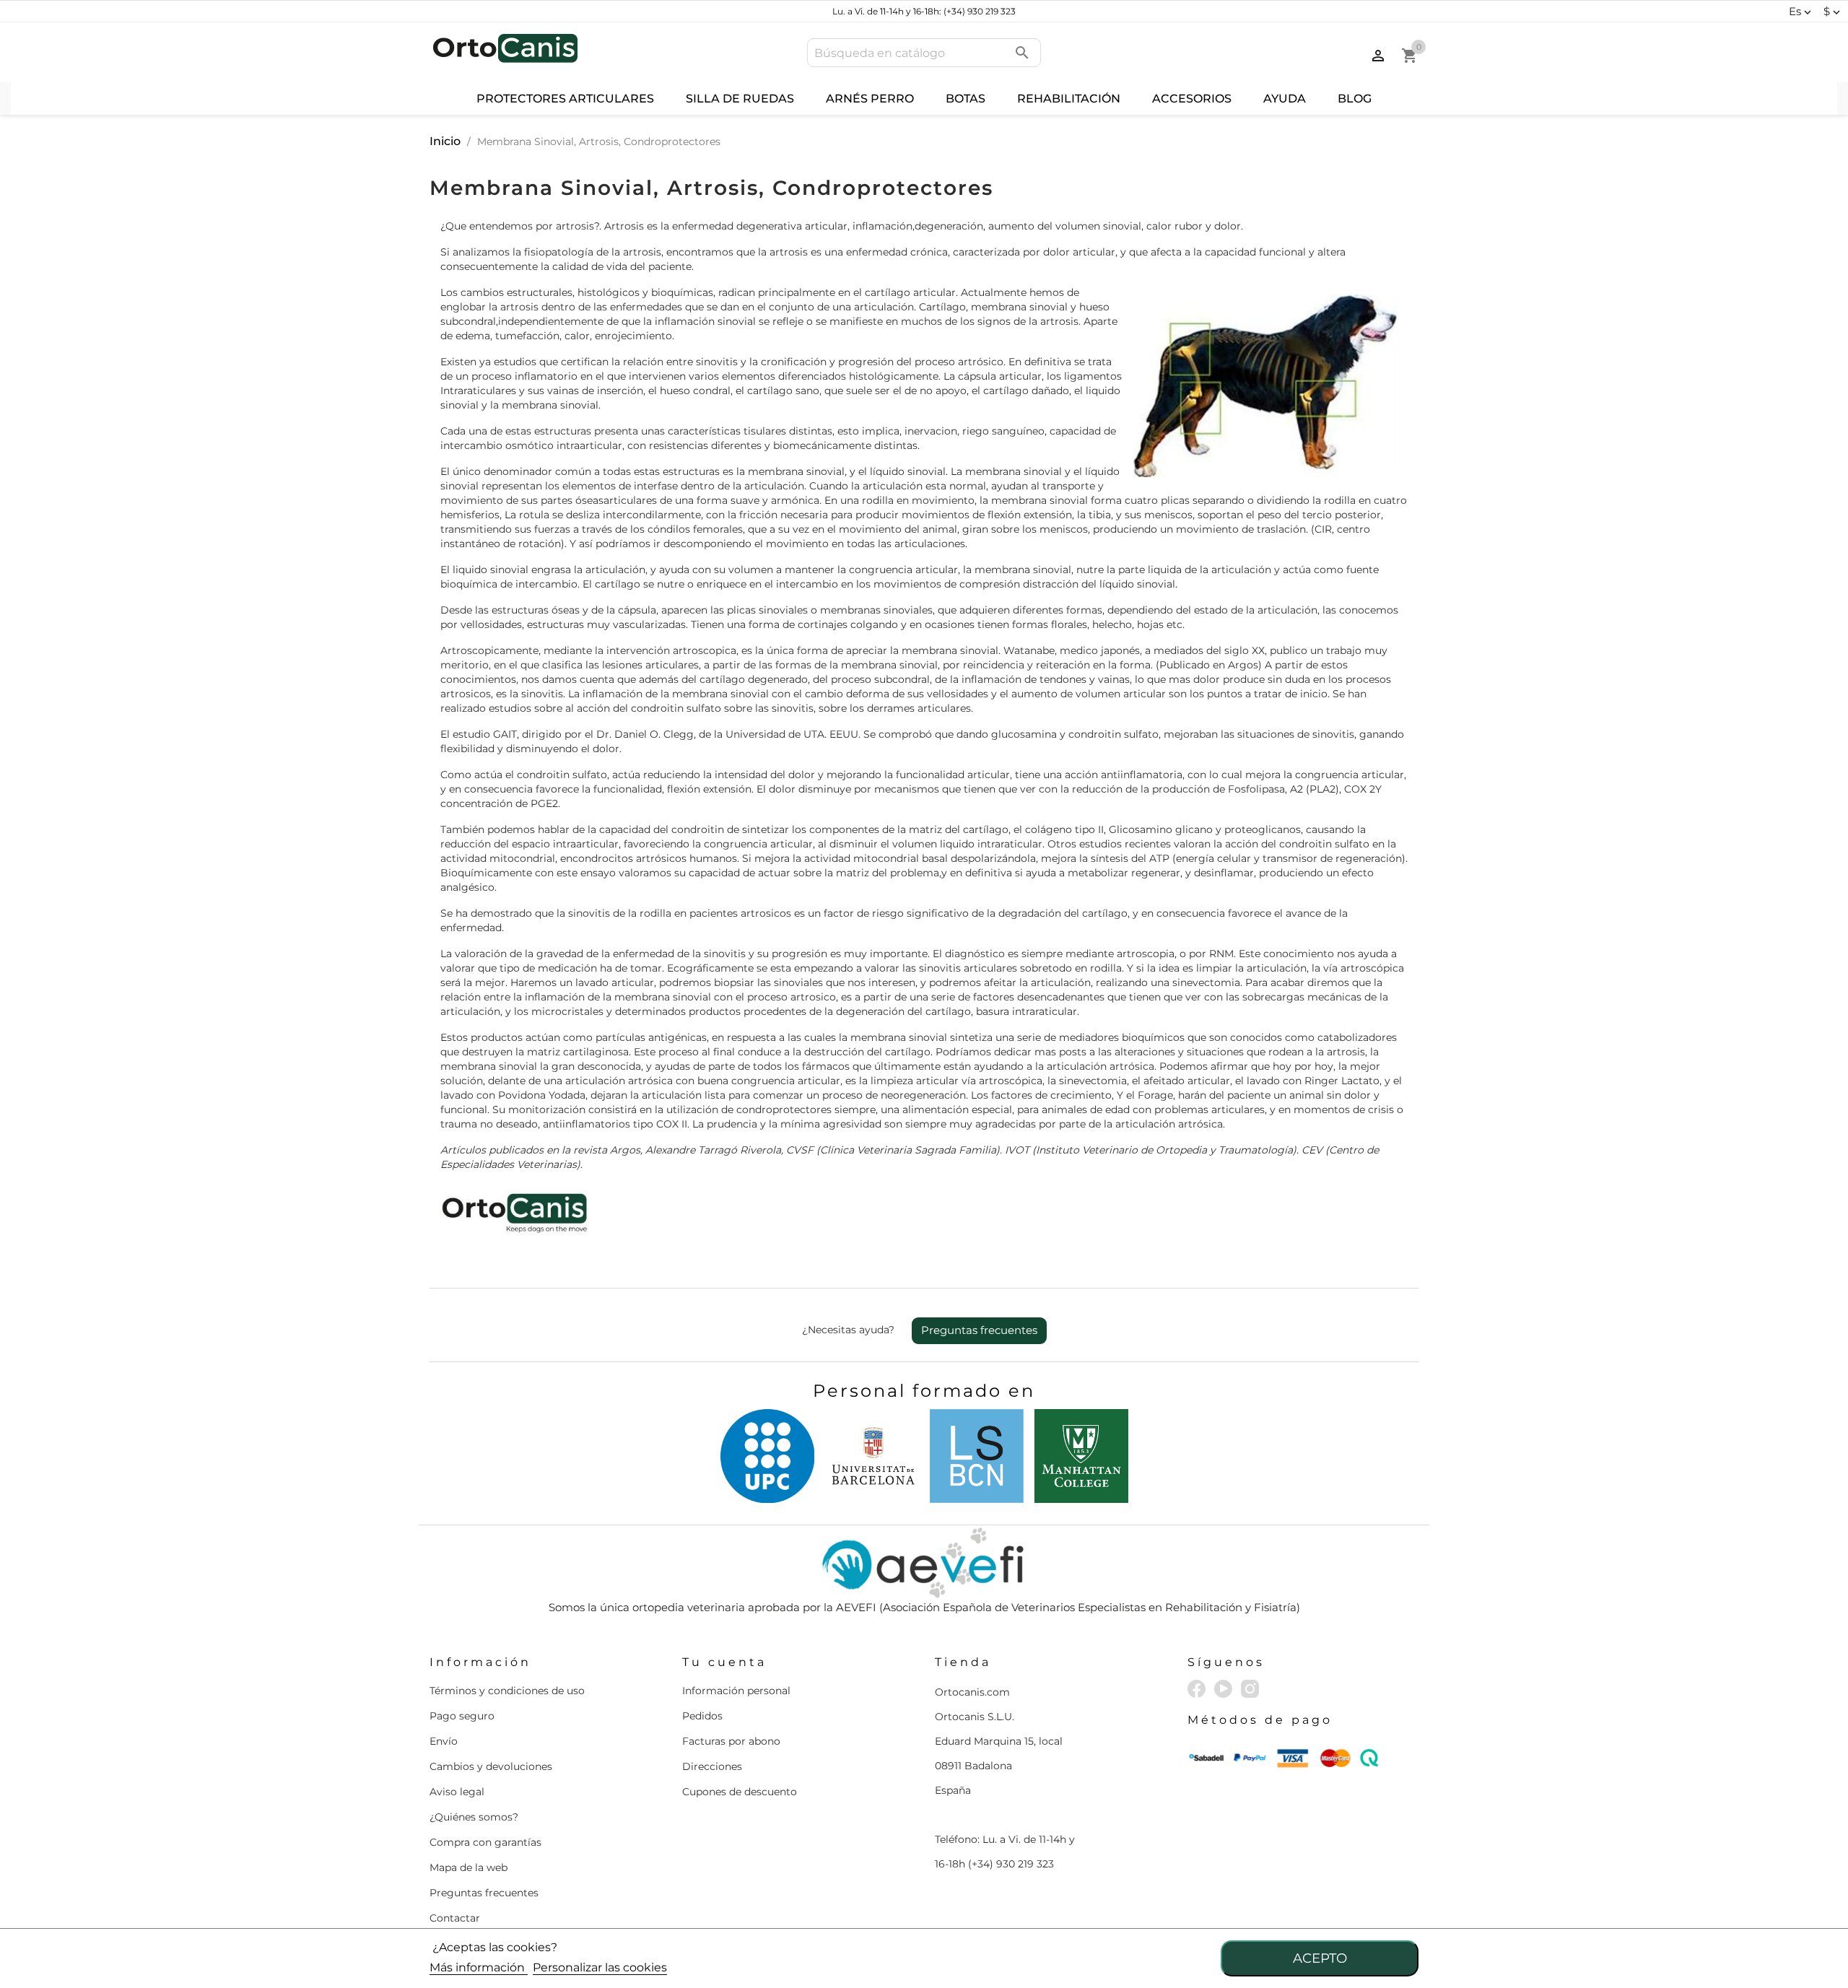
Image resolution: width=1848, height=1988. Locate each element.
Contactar (455, 1918)
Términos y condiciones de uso (507, 1691)
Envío (444, 1741)
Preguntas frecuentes (979, 1330)
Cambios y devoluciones (491, 1766)
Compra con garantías (485, 1842)
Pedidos (702, 1716)
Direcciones (712, 1766)
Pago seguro (462, 1716)
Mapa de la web (468, 1867)
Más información (479, 1967)
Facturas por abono (731, 1741)
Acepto (1320, 1958)
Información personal (736, 1691)
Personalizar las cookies (600, 1967)
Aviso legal (457, 1792)
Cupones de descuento (740, 1792)
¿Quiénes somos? (474, 1817)
